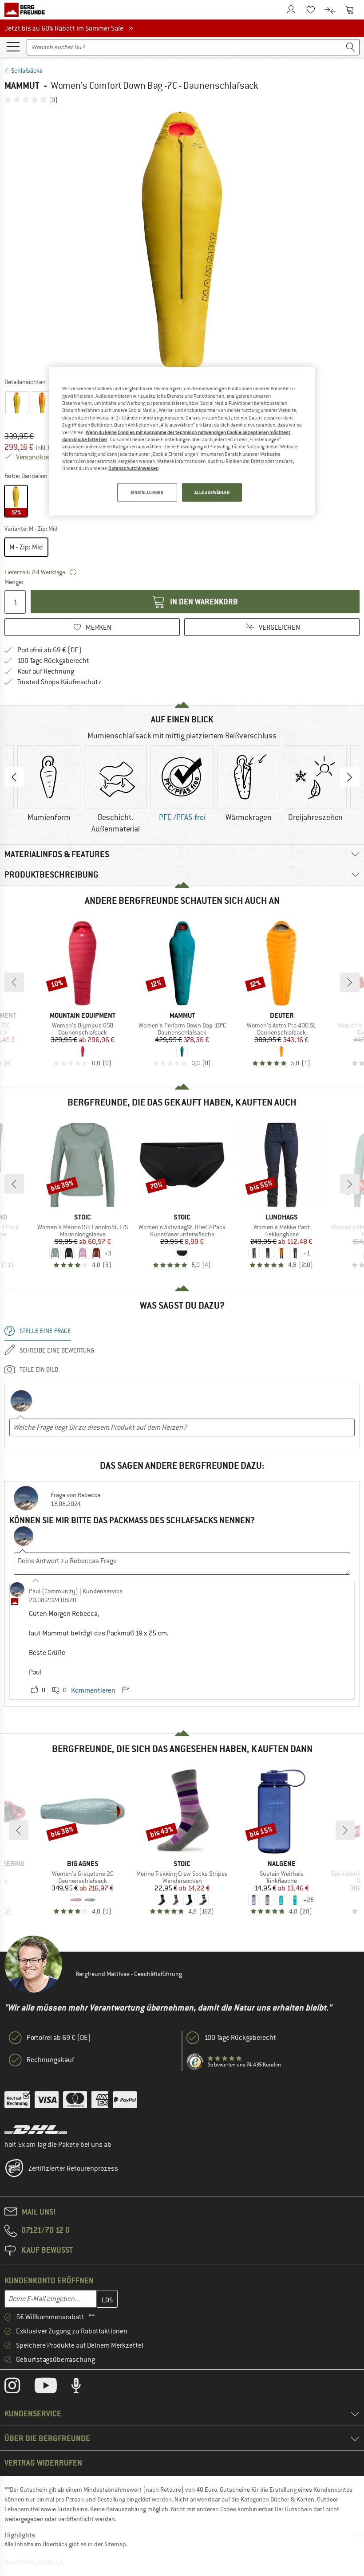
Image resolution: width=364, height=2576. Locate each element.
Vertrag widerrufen (43, 2463)
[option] (182, 240)
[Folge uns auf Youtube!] (52, 2388)
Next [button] (350, 777)
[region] (182, 441)
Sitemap (115, 2544)
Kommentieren (93, 1690)
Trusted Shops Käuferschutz (59, 682)
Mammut (22, 85)
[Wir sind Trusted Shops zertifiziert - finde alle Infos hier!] (195, 2062)
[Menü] (13, 46)
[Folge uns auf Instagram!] (19, 2388)
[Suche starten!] (351, 47)
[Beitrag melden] (126, 1690)
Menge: (14, 582)
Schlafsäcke (27, 71)
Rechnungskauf (50, 2060)
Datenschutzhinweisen (133, 468)
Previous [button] (14, 777)
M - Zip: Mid (26, 547)
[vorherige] (14, 982)
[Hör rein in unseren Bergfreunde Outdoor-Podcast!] (83, 2388)
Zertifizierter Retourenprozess (73, 2168)
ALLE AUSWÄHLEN (212, 492)
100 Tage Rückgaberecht (53, 661)
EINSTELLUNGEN (147, 492)
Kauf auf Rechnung (46, 671)
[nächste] (350, 982)
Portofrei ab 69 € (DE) (49, 650)
